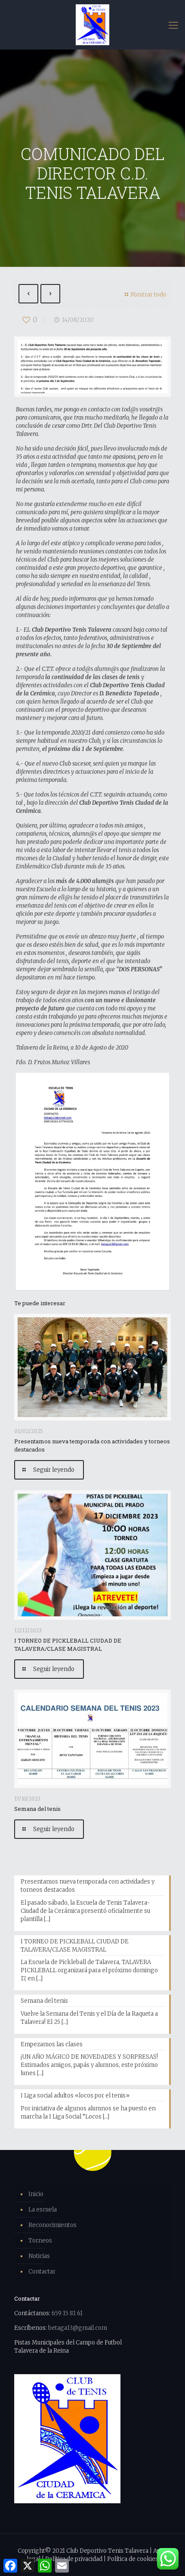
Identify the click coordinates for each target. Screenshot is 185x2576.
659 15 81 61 (67, 2313)
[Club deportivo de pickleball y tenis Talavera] (92, 25)
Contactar (42, 2272)
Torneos (40, 2241)
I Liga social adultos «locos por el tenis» (75, 2096)
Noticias (39, 2256)
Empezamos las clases (52, 2044)
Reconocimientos (52, 2225)
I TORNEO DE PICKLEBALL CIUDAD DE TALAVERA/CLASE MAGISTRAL (68, 1645)
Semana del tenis (37, 1809)
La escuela (43, 2210)
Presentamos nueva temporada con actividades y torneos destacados (88, 1886)
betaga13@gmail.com (78, 2328)
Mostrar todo (148, 295)
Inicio (36, 2194)
